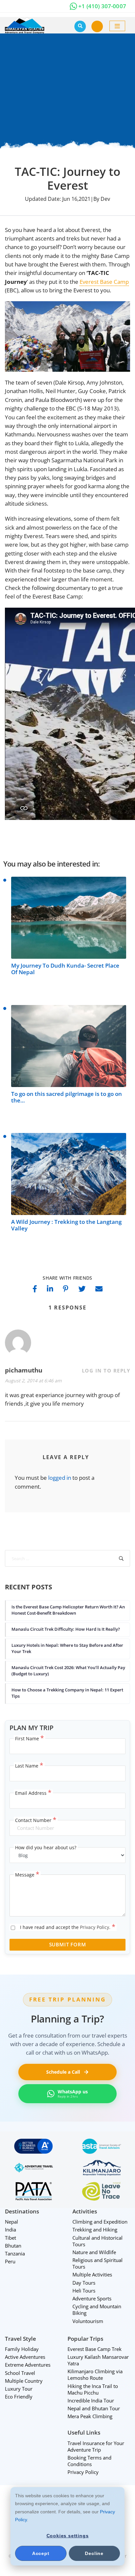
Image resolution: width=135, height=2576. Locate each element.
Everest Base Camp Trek (95, 2349)
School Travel (20, 2373)
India (10, 2230)
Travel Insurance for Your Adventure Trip (96, 2446)
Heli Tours (84, 2291)
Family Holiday (22, 2349)
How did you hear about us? (46, 1847)
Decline (94, 2553)
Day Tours (84, 2283)
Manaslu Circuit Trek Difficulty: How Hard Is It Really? (66, 1629)
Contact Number (36, 1820)
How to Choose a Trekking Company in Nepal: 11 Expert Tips (67, 1693)
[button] (97, 26)
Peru (10, 2261)
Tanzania (15, 2253)
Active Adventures (25, 2357)
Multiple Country (24, 2381)
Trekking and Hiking (95, 2230)
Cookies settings (68, 2536)
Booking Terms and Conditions (89, 2461)
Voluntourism (88, 2321)
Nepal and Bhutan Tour (94, 2408)
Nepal (11, 2222)
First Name (29, 1739)
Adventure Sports (92, 2298)
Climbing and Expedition (100, 2222)
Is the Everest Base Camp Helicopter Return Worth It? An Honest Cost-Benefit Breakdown (68, 1610)
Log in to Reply (106, 1371)
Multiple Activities (92, 2274)
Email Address (33, 1793)
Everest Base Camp (104, 282)
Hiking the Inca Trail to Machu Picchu (93, 2389)
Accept (41, 2553)
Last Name (29, 1766)
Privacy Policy (95, 1927)
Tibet (10, 2238)
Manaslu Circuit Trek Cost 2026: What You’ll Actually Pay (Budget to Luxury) (68, 1670)
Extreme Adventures (28, 2365)
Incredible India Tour (91, 2400)
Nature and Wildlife (94, 2252)
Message (27, 1875)
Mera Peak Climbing (90, 2416)
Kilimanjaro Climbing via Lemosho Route (95, 2375)
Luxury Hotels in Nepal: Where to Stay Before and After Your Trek (67, 1648)
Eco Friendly (19, 2397)
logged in (60, 1478)
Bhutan (13, 2246)
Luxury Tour (19, 2389)
